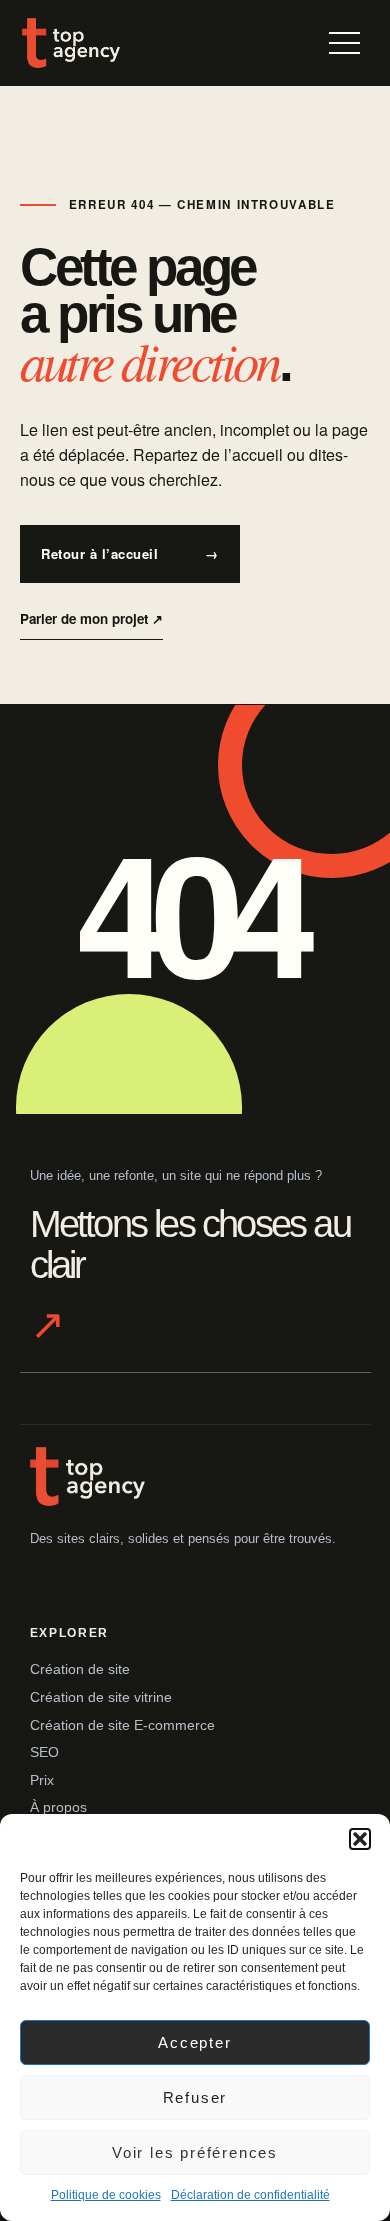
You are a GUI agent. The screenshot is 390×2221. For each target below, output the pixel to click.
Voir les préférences (195, 2152)
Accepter (194, 2042)
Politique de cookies (106, 2195)
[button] (360, 1839)
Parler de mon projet (91, 618)
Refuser (195, 2097)
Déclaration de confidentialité (250, 2195)
